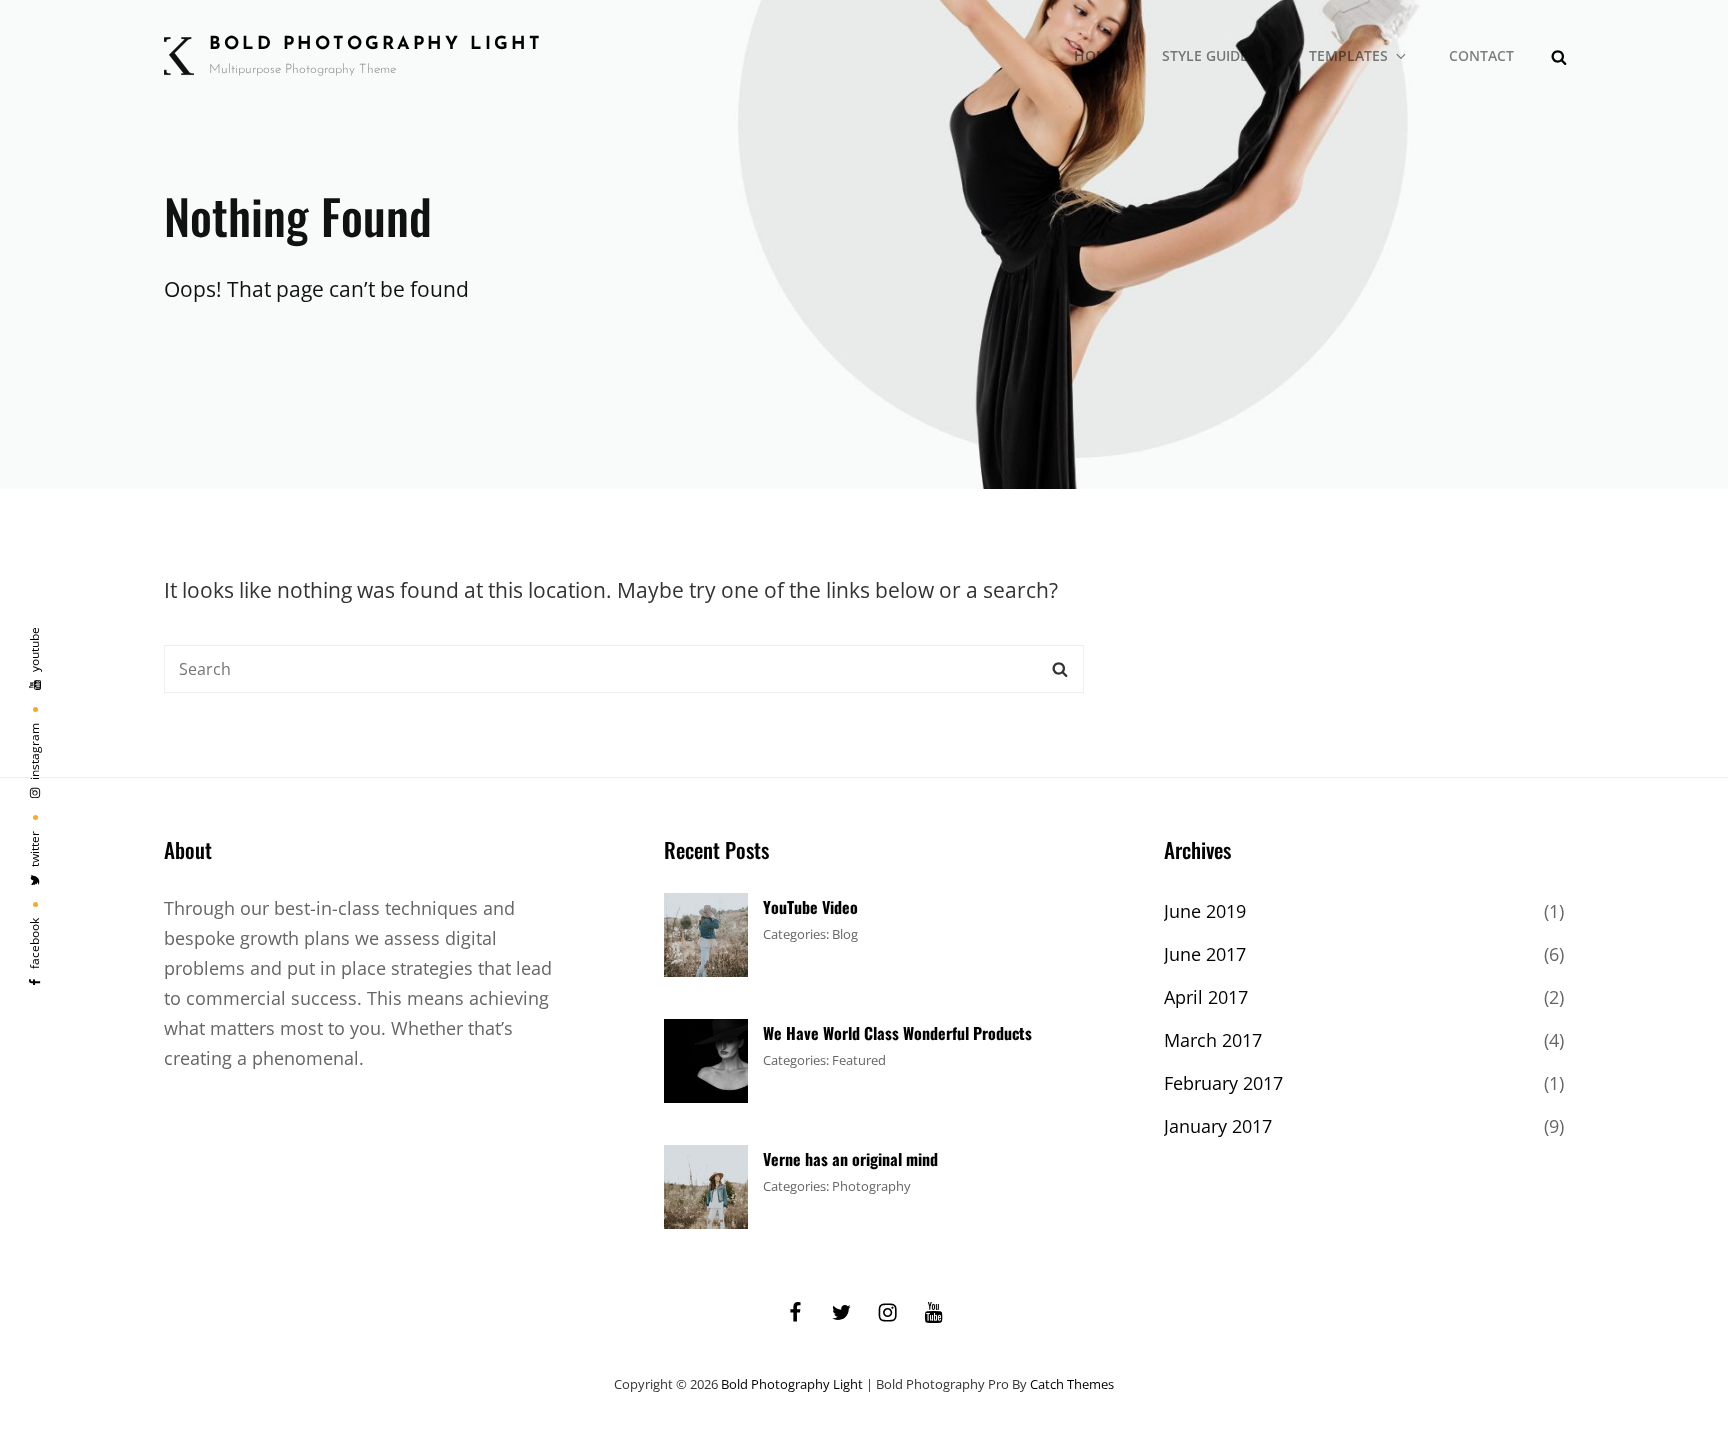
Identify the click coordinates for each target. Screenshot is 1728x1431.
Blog (845, 934)
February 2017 (1223, 1083)
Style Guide (1205, 55)
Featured (859, 1060)
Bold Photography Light (376, 45)
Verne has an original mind (850, 1159)
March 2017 (1213, 1040)
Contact (1481, 55)
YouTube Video (810, 907)
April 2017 (1206, 997)
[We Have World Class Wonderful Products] (706, 1059)
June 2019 (1205, 911)
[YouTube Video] (706, 933)
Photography (871, 1186)
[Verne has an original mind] (706, 1185)
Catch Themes (1072, 1384)
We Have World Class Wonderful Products (897, 1033)
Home (1095, 55)
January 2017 (1218, 1126)
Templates (1348, 55)
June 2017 (1205, 954)
